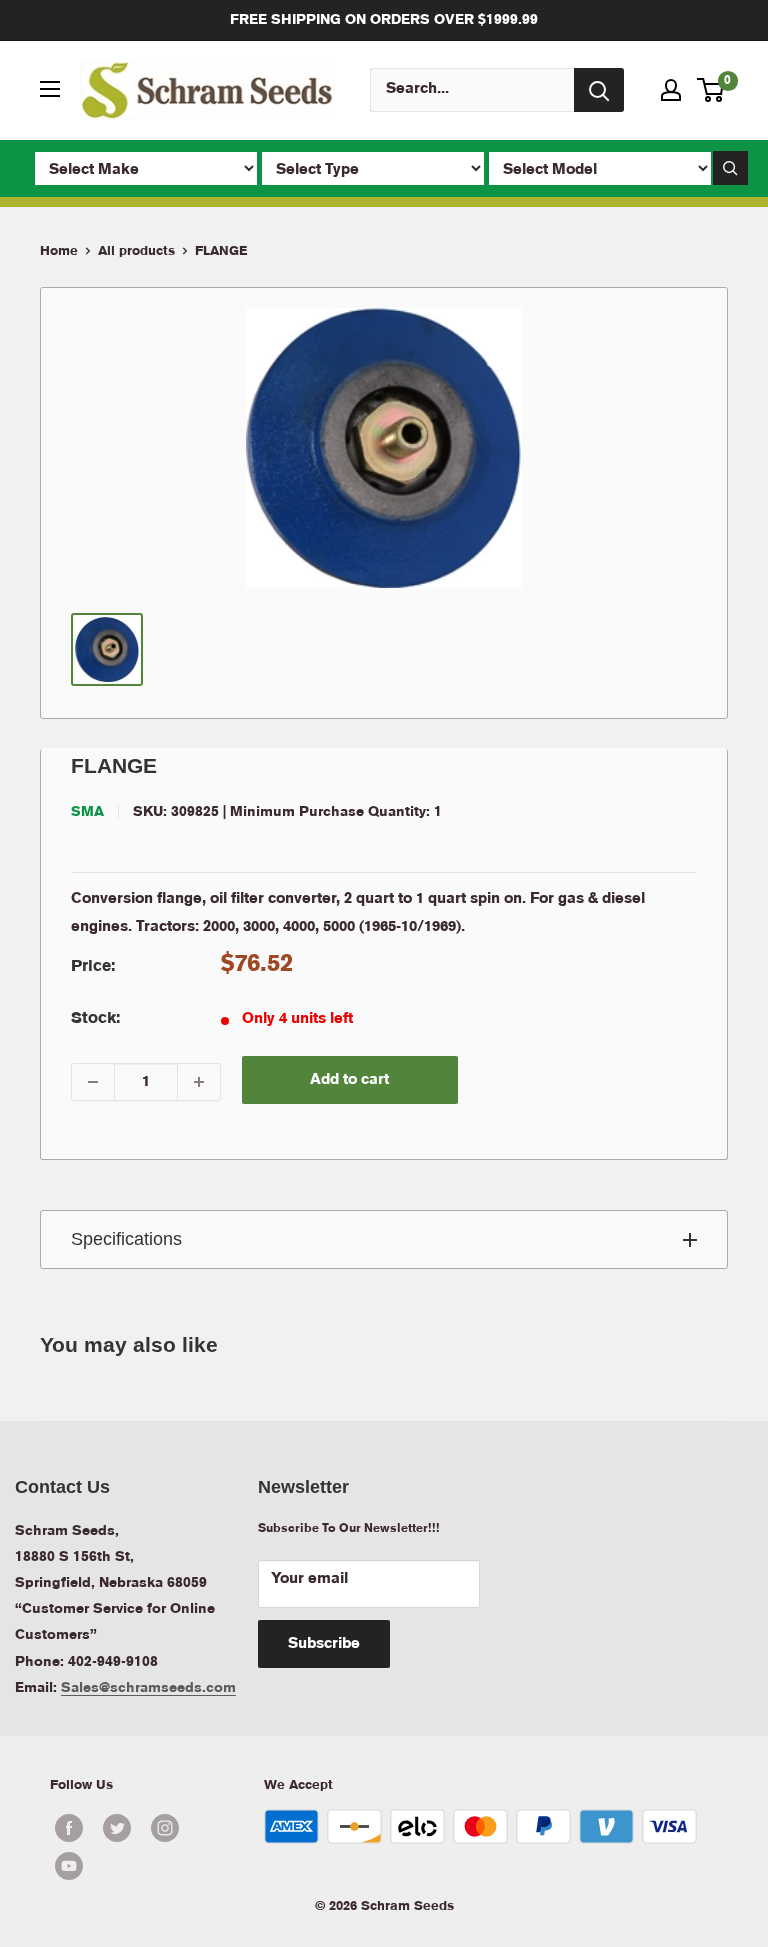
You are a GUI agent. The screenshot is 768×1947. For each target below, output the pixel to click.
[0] (711, 90)
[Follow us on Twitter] (117, 1828)
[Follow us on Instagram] (165, 1828)
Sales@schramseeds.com (148, 1688)
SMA (87, 812)
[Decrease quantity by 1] (93, 1082)
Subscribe (324, 1644)
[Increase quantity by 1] (199, 1082)
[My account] (671, 90)
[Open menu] (50, 89)
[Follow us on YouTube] (141, 1866)
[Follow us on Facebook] (69, 1828)
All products (136, 251)
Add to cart (349, 1080)
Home (59, 251)
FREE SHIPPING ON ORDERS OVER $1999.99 (384, 20)
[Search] (599, 90)
